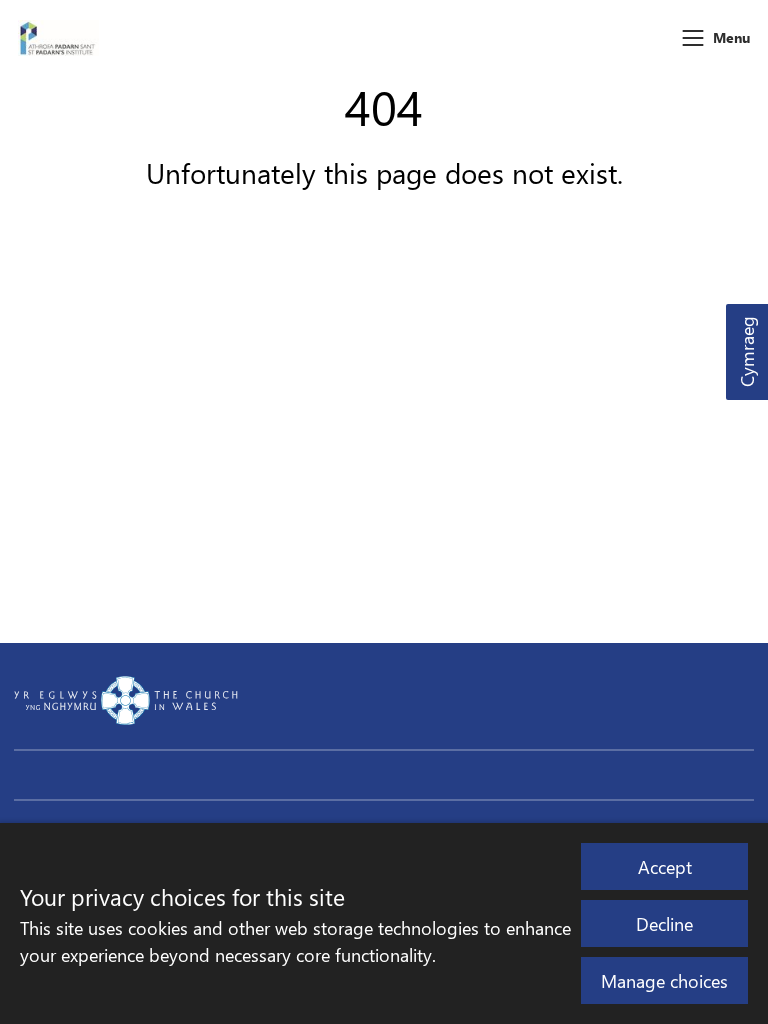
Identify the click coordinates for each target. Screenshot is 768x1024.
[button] (693, 38)
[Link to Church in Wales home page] (126, 700)
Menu (731, 37)
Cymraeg (746, 352)
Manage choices (664, 980)
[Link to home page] (58, 38)
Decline (664, 923)
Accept (665, 866)
